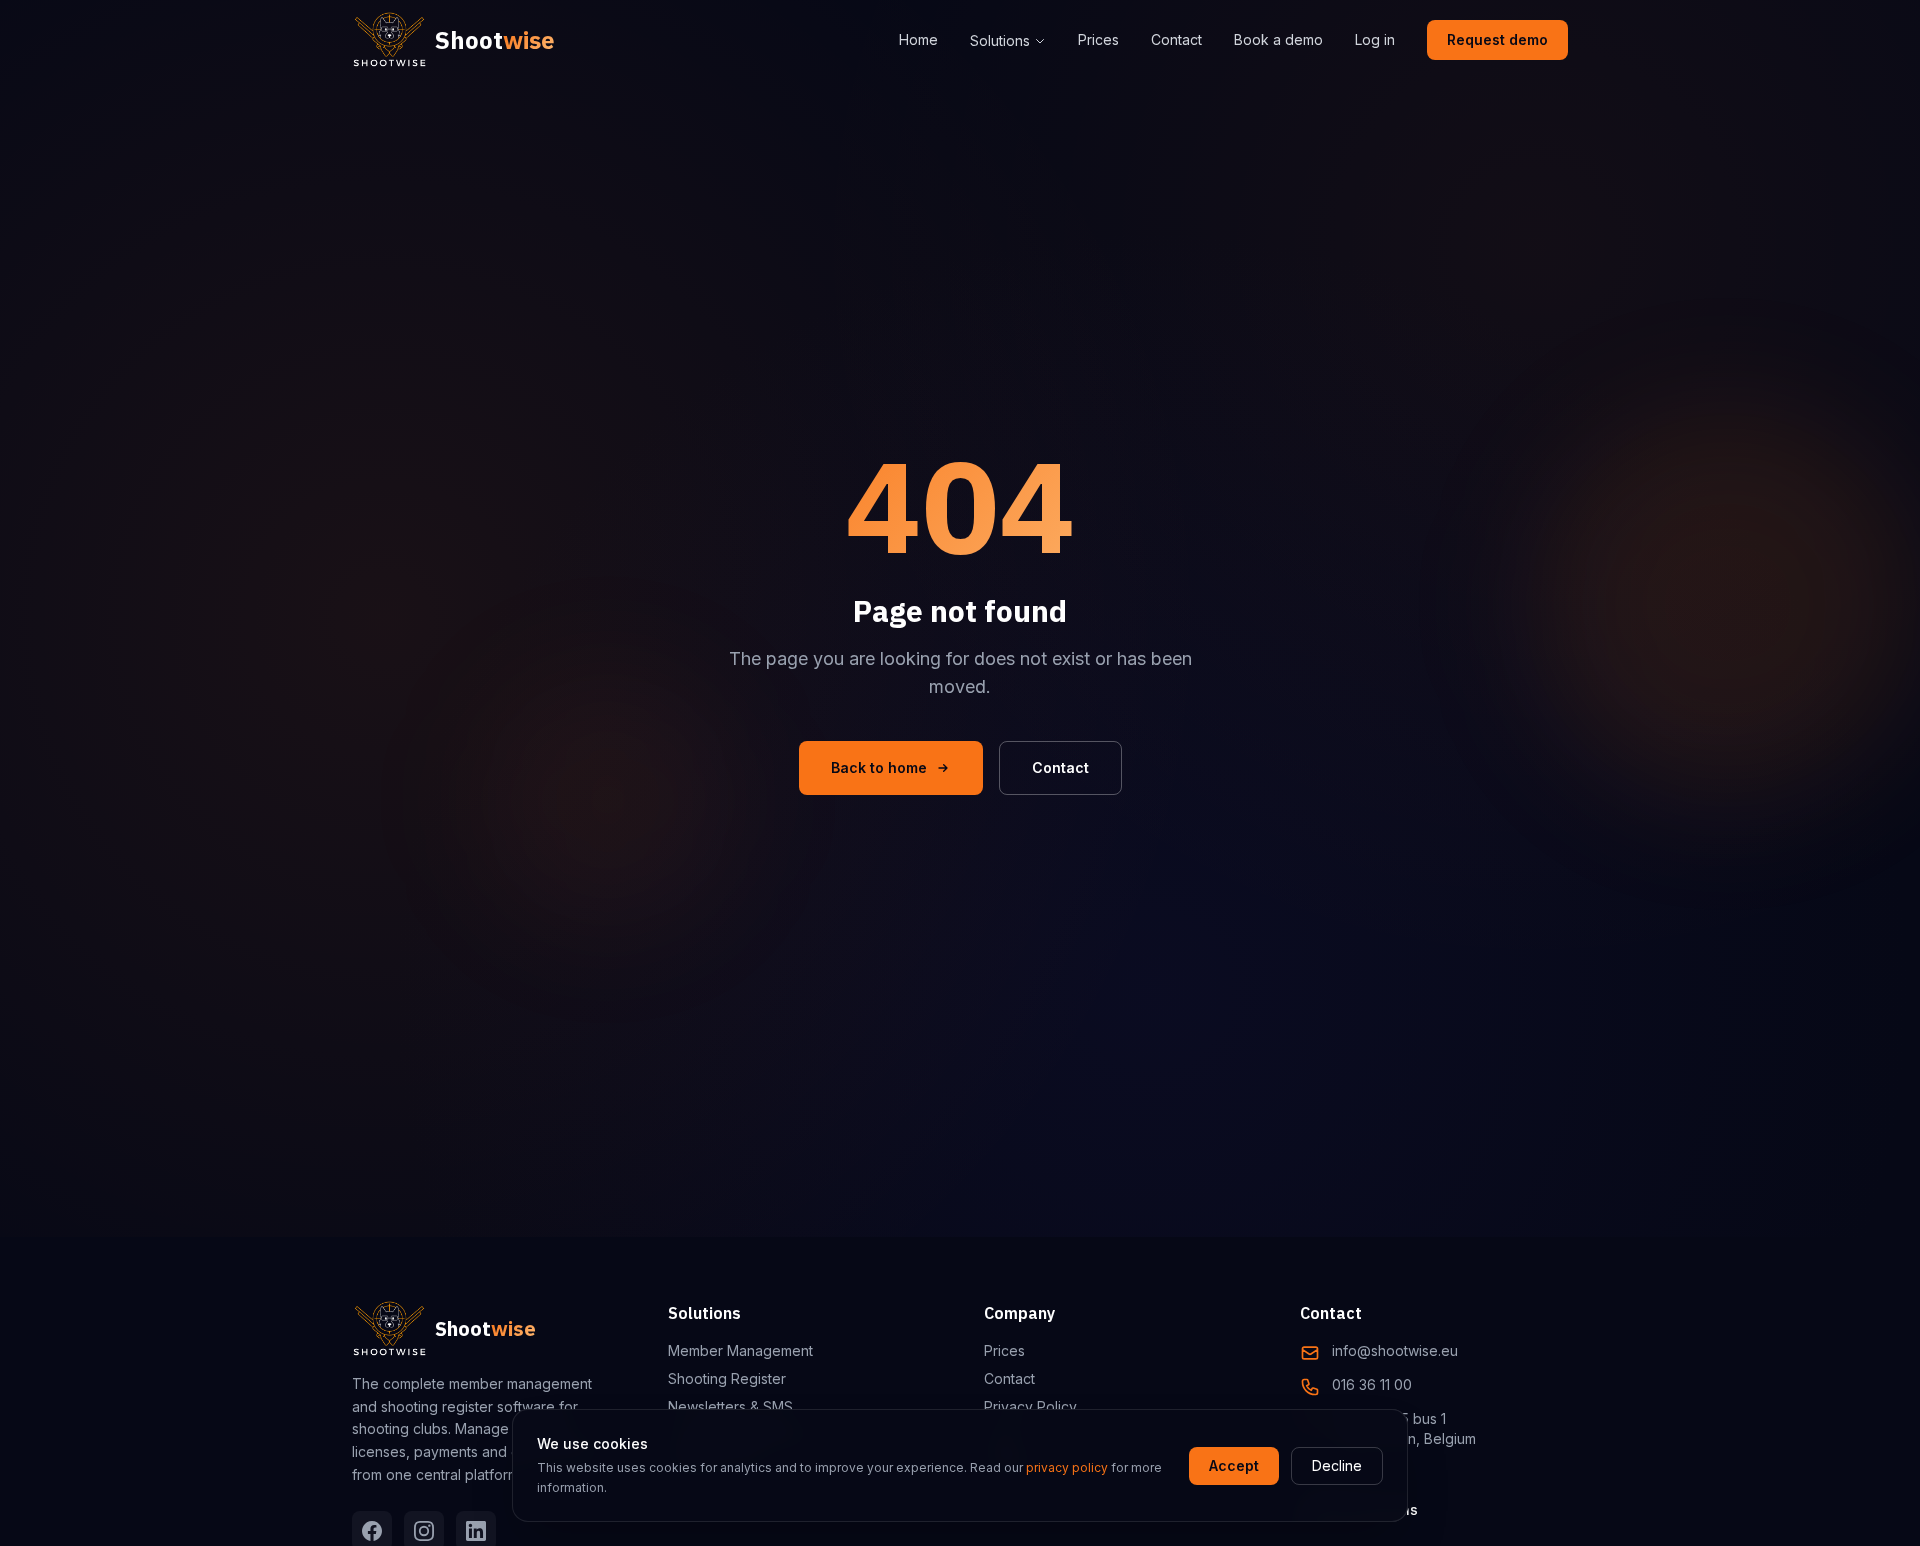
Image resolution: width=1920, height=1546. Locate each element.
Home (918, 39)
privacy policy (1067, 1467)
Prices (1098, 39)
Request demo (1497, 39)
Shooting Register (727, 1378)
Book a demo (1278, 39)
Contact (1176, 39)
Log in (1375, 39)
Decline (1337, 1465)
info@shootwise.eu (1395, 1350)
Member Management (740, 1350)
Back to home (879, 767)
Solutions (1000, 40)
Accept (1234, 1465)
